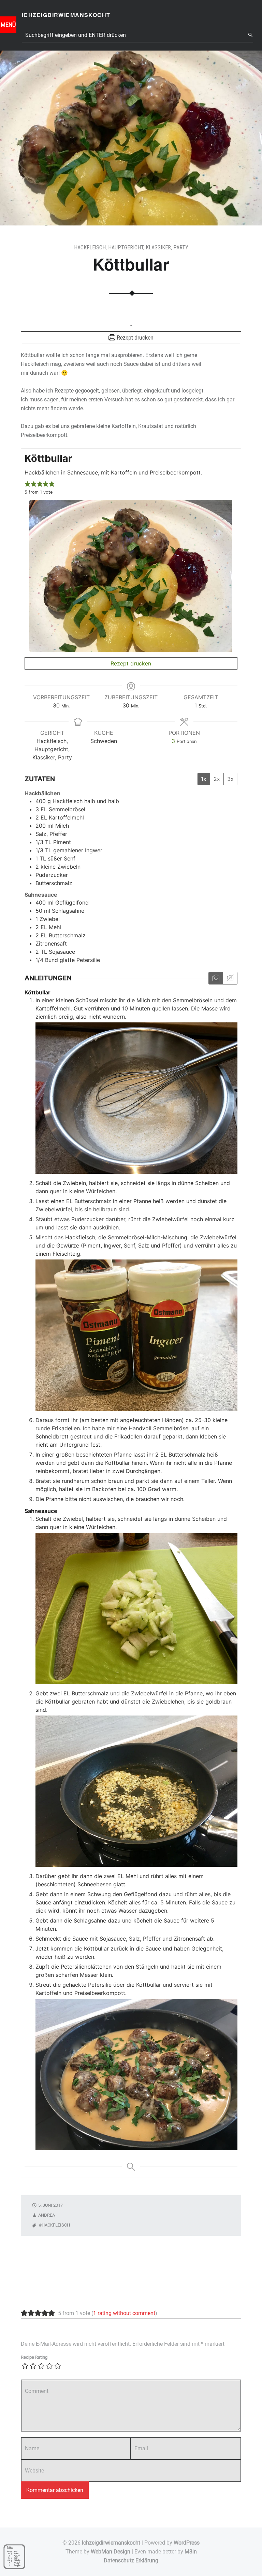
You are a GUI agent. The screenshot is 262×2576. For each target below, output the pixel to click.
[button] (28, 484)
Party (181, 247)
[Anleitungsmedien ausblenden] (230, 978)
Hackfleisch (90, 247)
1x (204, 779)
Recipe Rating (34, 2357)
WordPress (187, 2543)
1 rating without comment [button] (124, 2313)
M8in (191, 2552)
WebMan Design (111, 2552)
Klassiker (158, 247)
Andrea (47, 2215)
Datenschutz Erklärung (131, 2560)
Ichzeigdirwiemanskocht (111, 2543)
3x (230, 779)
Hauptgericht (126, 247)
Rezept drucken (134, 338)
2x (217, 779)
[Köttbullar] (131, 55)
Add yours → (34, 2296)
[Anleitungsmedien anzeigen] (216, 978)
